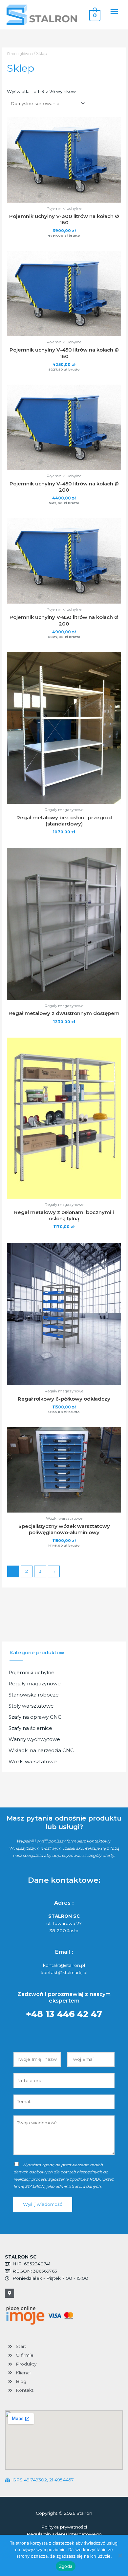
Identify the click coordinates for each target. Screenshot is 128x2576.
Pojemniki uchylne (32, 1672)
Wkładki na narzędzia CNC (41, 1750)
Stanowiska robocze (34, 1695)
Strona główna (20, 54)
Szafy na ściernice (30, 1728)
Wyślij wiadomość (43, 2204)
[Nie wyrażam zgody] (120, 2555)
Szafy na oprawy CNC (35, 1717)
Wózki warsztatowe (33, 1761)
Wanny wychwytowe (34, 1739)
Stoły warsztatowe (31, 1706)
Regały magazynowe (35, 1684)
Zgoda (66, 2566)
